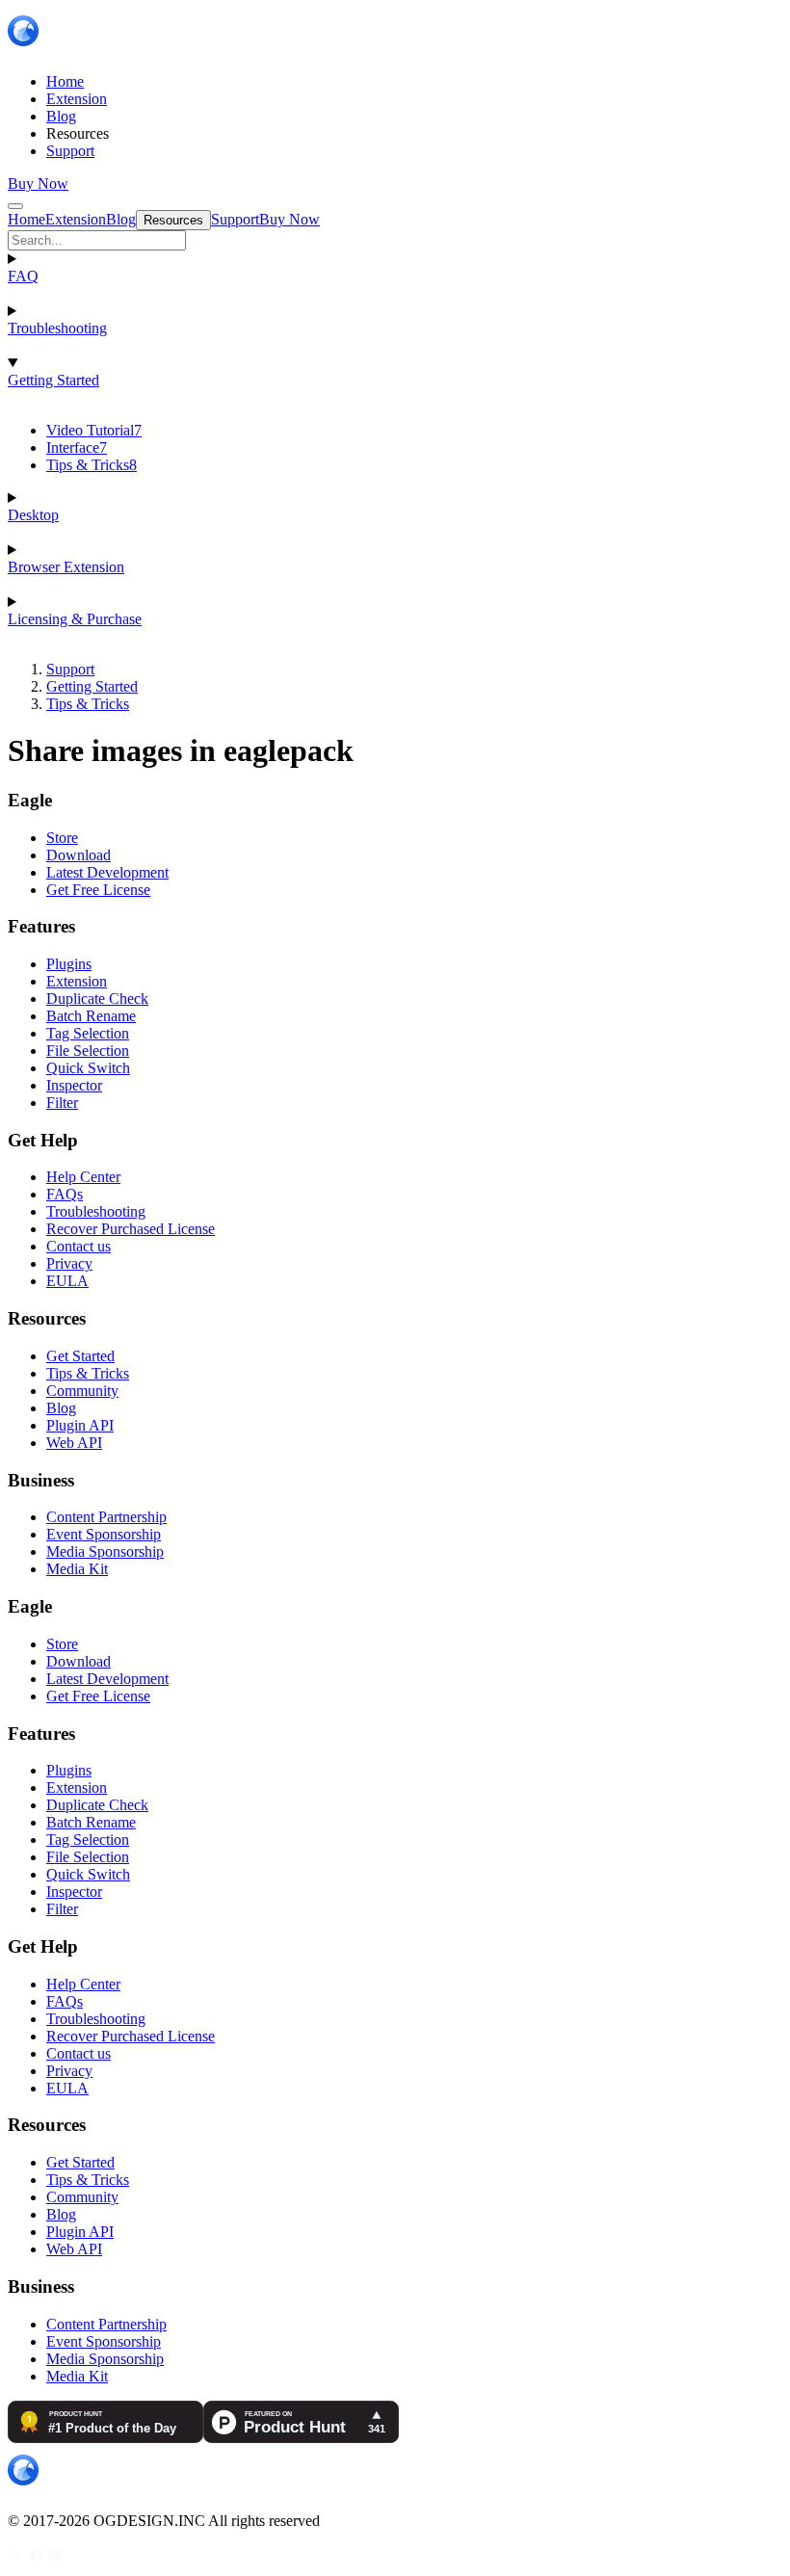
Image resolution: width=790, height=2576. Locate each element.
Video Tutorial (94, 430)
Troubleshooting (57, 328)
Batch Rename (91, 1016)
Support (70, 669)
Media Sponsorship (105, 1551)
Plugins (69, 964)
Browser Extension (66, 567)
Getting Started (53, 380)
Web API (74, 1443)
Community (82, 1391)
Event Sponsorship (104, 1534)
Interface (77, 447)
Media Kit (77, 1569)
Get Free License (98, 890)
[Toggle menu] (15, 206)
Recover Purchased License (131, 1229)
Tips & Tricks (92, 465)
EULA (67, 1281)
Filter (62, 1103)
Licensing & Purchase (75, 619)
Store (62, 838)
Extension (77, 981)
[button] (395, 240)
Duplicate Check (97, 999)
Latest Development (107, 872)
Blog (61, 1408)
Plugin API (80, 1425)
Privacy (69, 1263)
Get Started (80, 1356)
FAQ (23, 276)
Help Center (83, 1177)
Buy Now (38, 184)
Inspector (74, 1085)
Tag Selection (88, 1033)
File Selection (88, 1051)
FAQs (65, 1194)
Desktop (33, 515)
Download (79, 855)
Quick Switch (88, 1068)
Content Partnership (106, 1517)
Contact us (79, 1246)
